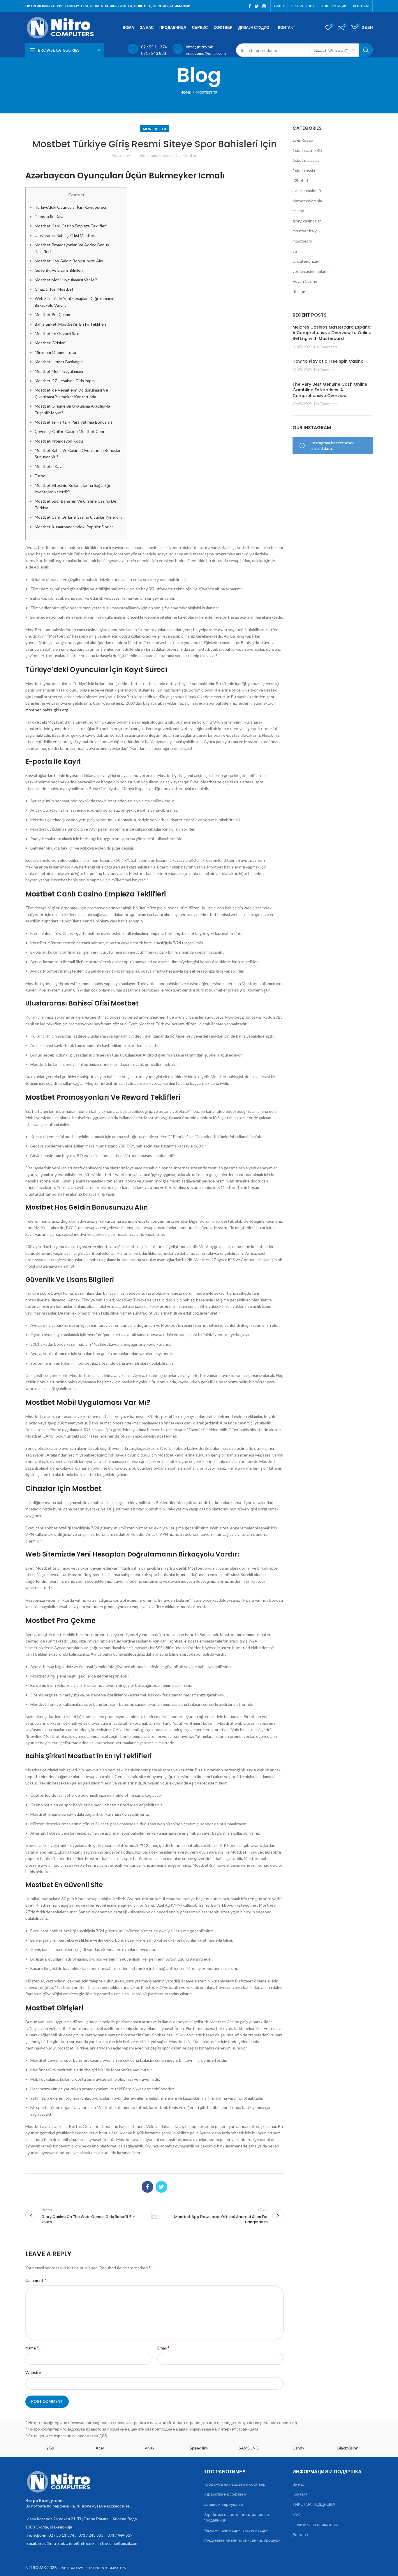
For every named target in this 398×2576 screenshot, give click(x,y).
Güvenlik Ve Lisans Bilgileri (59, 270)
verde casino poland (311, 271)
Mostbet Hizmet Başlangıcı (59, 362)
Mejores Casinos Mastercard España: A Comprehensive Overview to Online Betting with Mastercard (332, 333)
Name (32, 2348)
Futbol (40, 476)
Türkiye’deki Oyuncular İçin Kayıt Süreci (70, 207)
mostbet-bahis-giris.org (47, 710)
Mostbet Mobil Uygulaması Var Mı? (66, 280)
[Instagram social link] (264, 6)
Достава (300, 2534)
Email (163, 2348)
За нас (299, 2484)
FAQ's (298, 2514)
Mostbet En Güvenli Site (57, 333)
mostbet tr (207, 92)
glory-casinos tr (307, 221)
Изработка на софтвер (225, 2494)
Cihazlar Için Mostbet (54, 289)
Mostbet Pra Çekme (53, 314)
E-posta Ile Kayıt (50, 216)
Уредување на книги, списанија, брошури (242, 2540)
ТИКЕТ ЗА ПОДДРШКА (314, 2504)
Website (33, 2372)
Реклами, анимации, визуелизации (236, 2530)
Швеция (300, 291)
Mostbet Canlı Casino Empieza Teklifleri (71, 226)
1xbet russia (304, 170)
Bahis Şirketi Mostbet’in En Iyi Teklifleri (70, 324)
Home (186, 92)
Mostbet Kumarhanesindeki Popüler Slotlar (74, 527)
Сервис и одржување (223, 2504)
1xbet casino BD (307, 150)
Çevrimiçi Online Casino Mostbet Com (69, 431)
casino (298, 211)
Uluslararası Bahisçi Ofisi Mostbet (65, 235)
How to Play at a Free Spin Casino (328, 361)
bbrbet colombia (307, 201)
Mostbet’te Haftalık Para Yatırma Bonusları (73, 422)
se (295, 251)
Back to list (154, 2216)
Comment (36, 2280)
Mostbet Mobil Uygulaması (59, 371)
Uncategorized (306, 261)
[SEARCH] (366, 50)
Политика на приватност (316, 2524)
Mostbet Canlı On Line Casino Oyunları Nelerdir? (79, 517)
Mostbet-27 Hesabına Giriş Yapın (65, 381)
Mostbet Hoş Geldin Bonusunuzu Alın (69, 261)
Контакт (300, 2494)
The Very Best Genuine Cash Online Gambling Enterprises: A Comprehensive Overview (330, 390)
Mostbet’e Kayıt (49, 466)
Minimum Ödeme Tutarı (56, 352)
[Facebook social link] (250, 6)
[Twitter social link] (257, 6)
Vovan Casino (305, 281)
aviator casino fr (307, 191)
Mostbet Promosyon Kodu (59, 441)
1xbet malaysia (306, 160)
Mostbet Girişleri (50, 343)
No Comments (326, 347)
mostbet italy (305, 231)
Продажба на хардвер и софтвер (234, 2484)
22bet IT (301, 180)
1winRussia (303, 140)
